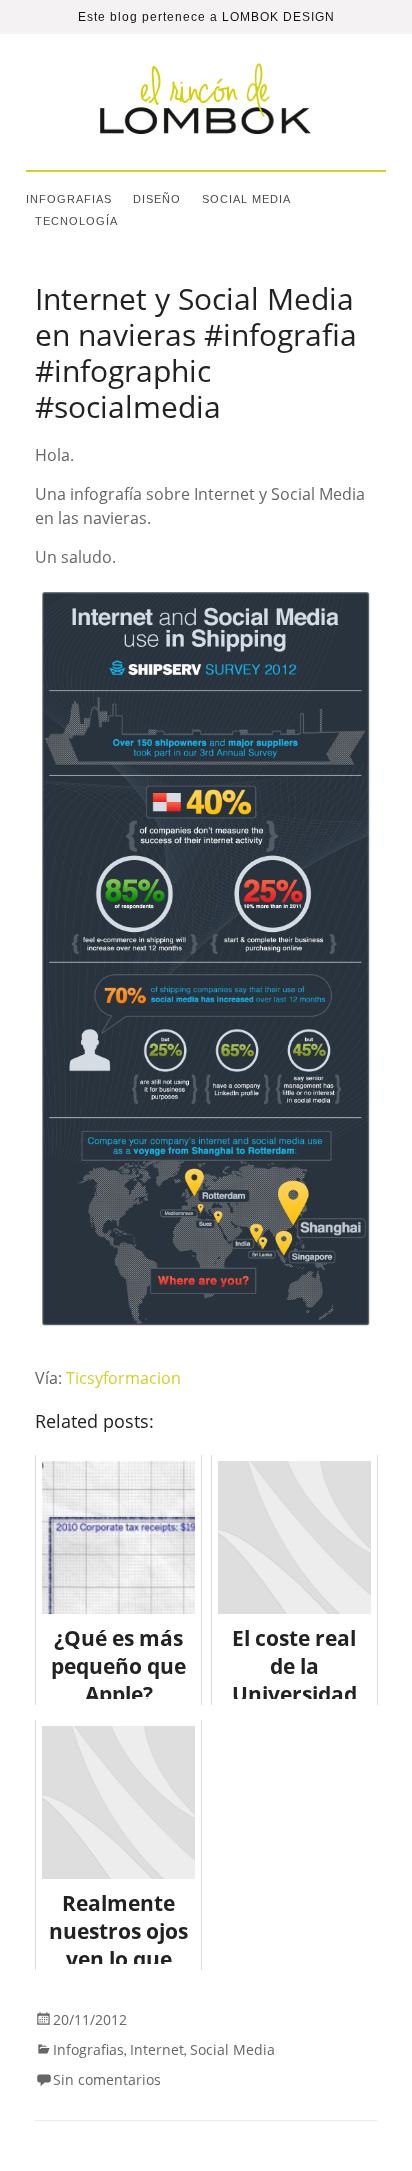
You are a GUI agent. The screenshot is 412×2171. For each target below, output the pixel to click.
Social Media (246, 199)
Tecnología (76, 221)
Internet (157, 2049)
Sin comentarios (107, 2079)
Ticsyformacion (123, 1378)
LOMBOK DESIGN (278, 17)
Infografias (69, 199)
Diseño (157, 199)
